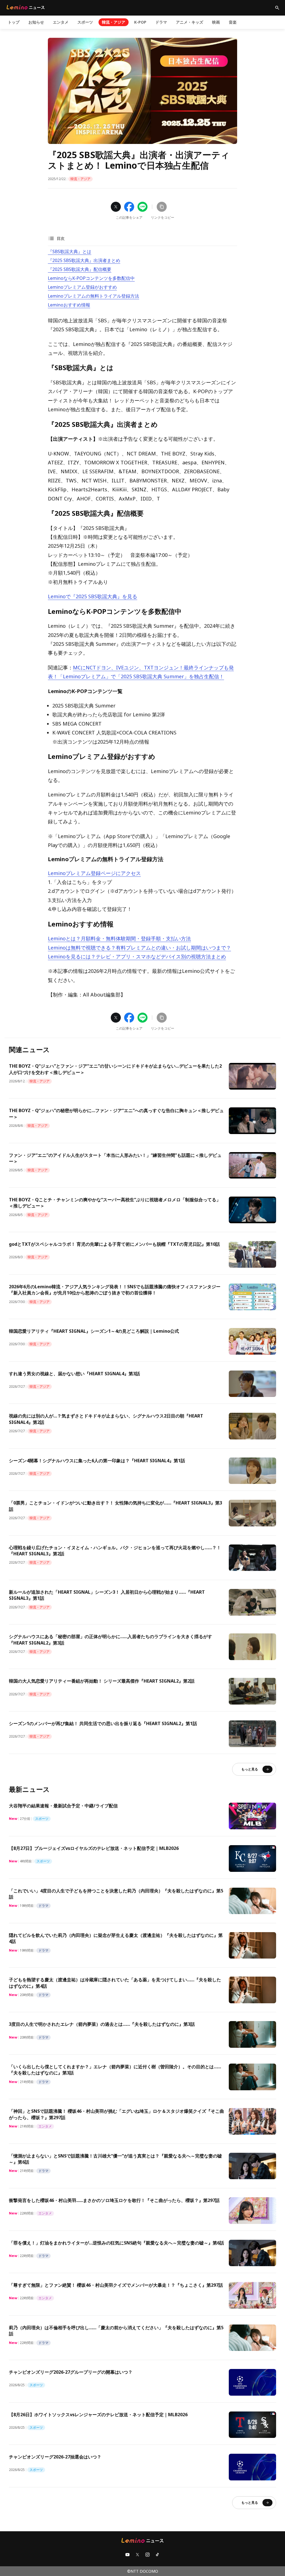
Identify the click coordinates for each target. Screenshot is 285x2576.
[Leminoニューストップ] (26, 7)
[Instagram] (148, 2555)
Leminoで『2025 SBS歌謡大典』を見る (93, 596)
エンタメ (61, 22)
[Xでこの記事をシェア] (116, 207)
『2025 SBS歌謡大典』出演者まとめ (84, 260)
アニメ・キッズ (190, 22)
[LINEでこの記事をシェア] (142, 207)
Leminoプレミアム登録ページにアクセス (94, 873)
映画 (216, 22)
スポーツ (85, 22)
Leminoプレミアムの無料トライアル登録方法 (94, 296)
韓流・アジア (114, 22)
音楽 (233, 22)
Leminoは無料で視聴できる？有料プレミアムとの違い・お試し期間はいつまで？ (139, 948)
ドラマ (161, 22)
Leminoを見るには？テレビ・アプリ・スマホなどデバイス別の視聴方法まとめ (137, 956)
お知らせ (36, 22)
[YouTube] (127, 2555)
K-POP (140, 22)
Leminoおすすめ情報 (69, 305)
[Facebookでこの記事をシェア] (129, 207)
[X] (137, 2555)
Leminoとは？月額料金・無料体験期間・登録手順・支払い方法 (119, 938)
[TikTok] (158, 2555)
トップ (14, 22)
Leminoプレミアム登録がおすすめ (82, 287)
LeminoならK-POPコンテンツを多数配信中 (91, 278)
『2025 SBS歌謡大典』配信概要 (80, 269)
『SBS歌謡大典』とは (70, 251)
